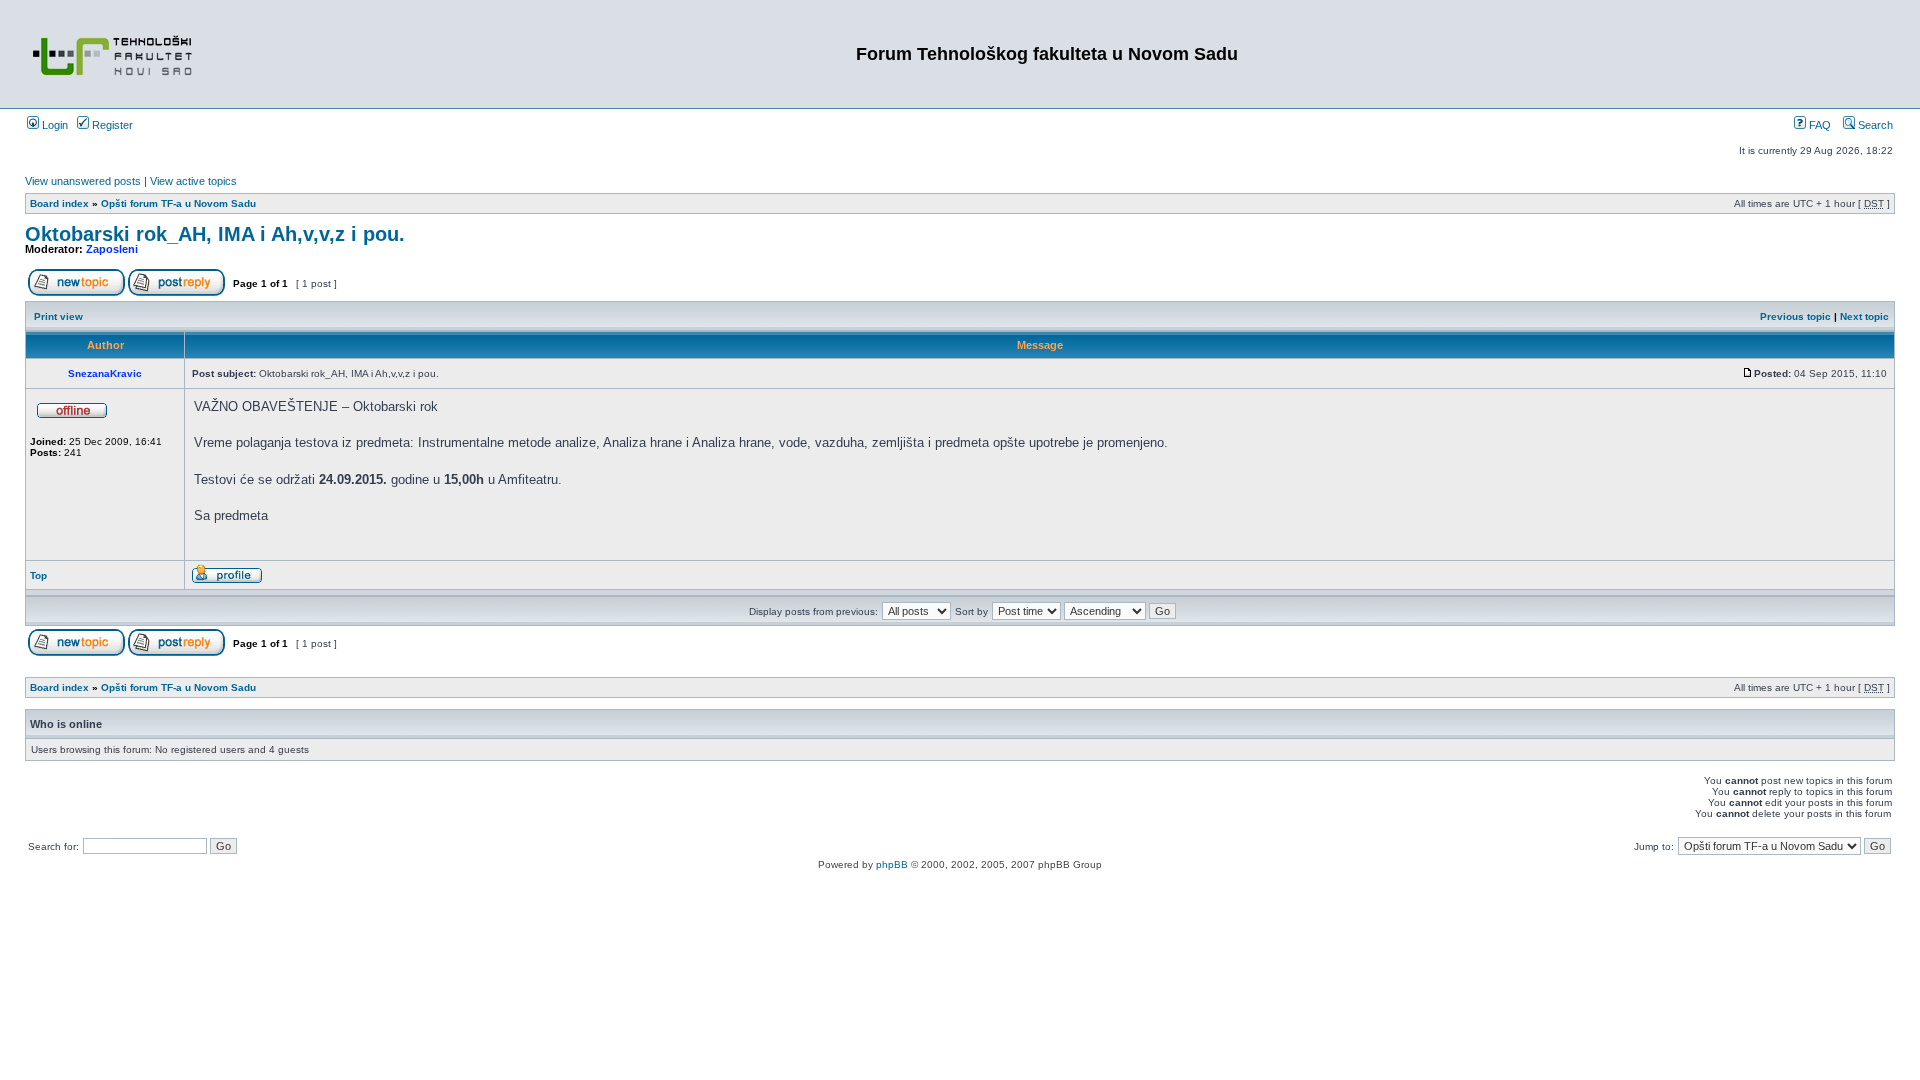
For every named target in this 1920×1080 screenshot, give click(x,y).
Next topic (1864, 316)
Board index (59, 203)
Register (111, 125)
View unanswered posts (83, 181)
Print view (58, 316)
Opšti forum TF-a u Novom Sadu (178, 203)
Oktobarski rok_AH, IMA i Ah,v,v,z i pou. (215, 234)
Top (38, 575)
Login (53, 125)
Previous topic (1795, 316)
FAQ (1818, 125)
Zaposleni (112, 249)
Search (1874, 125)
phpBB (892, 864)
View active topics (193, 181)
